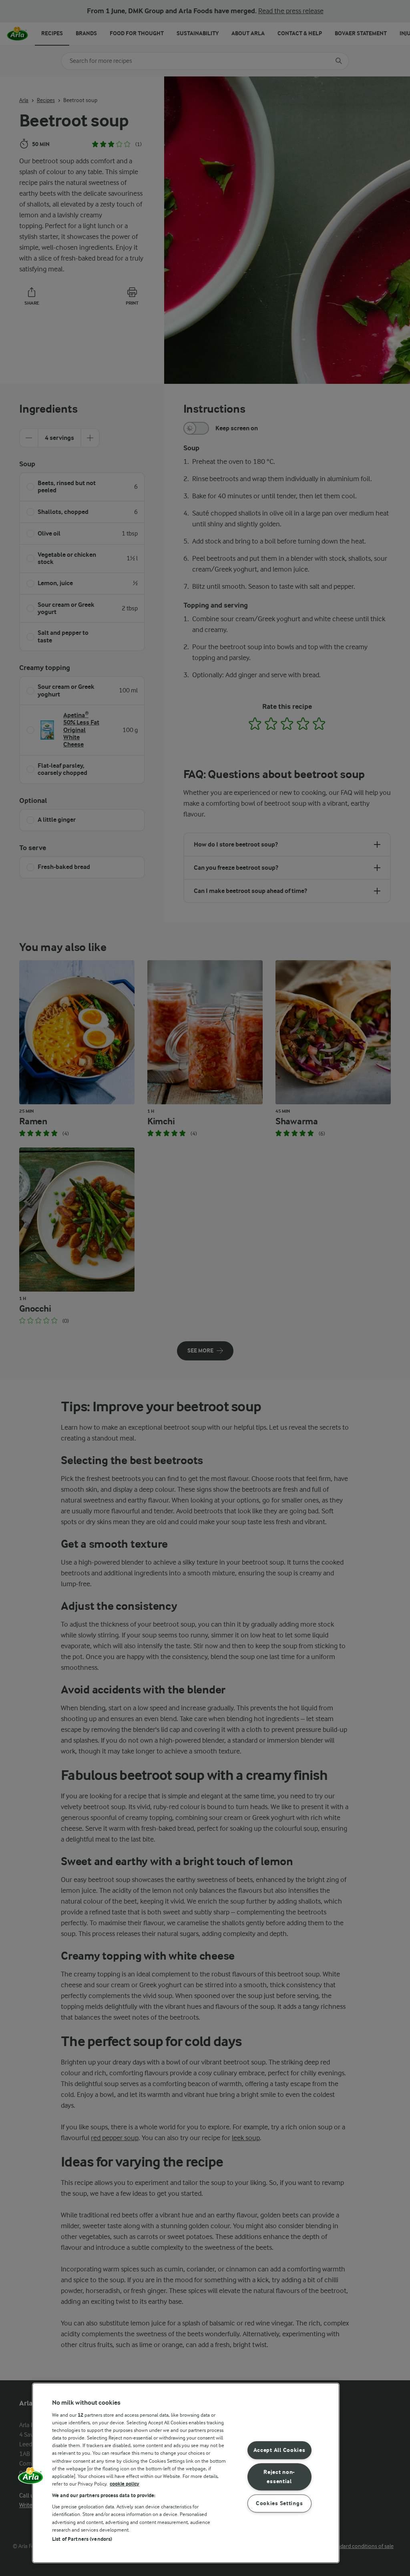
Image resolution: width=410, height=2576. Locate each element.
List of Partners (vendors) (82, 2539)
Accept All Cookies (279, 2451)
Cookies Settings (279, 2503)
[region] (186, 2473)
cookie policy (125, 2484)
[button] (31, 2478)
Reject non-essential (279, 2477)
